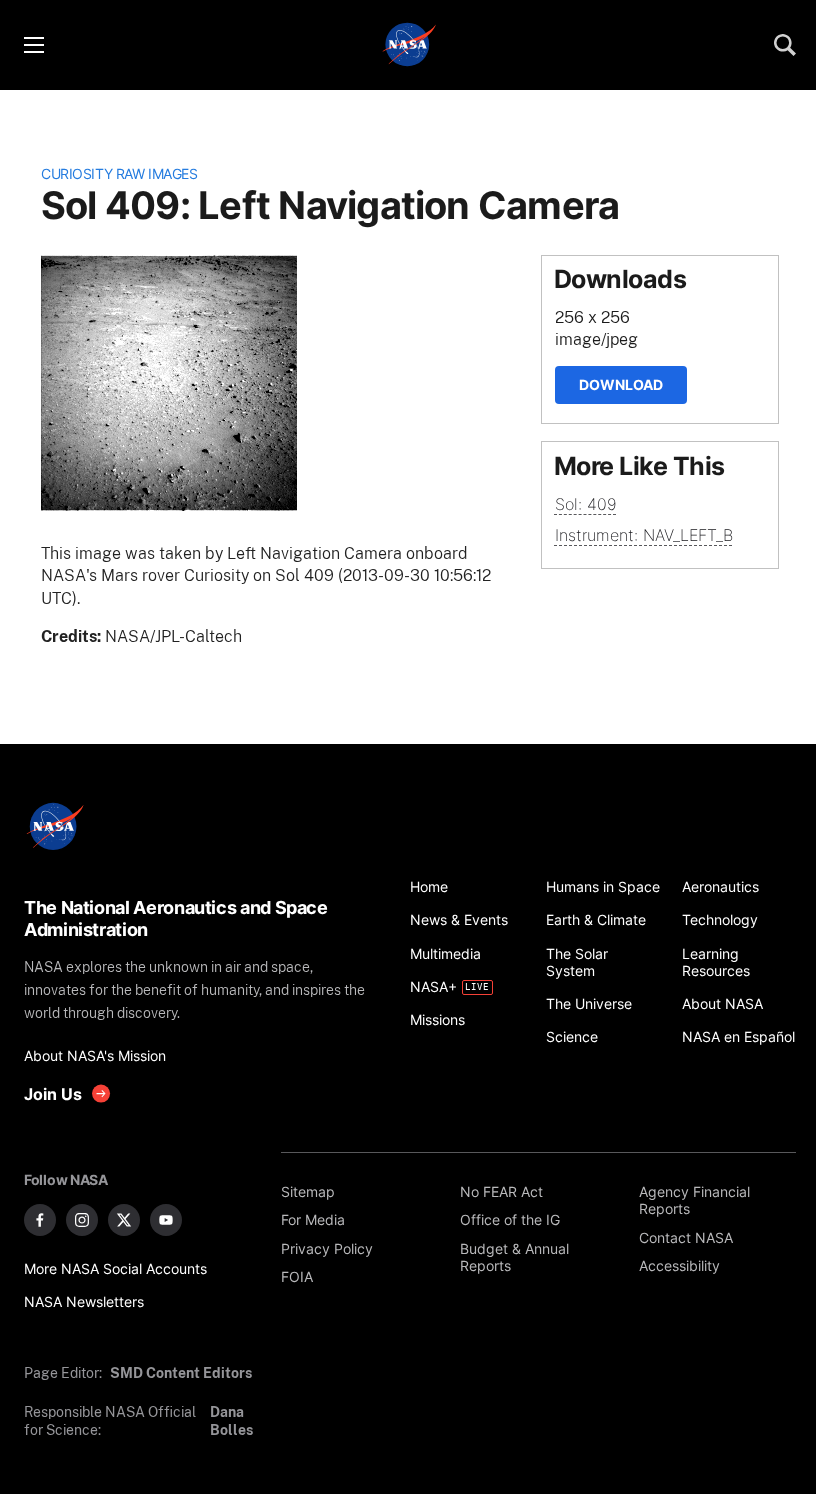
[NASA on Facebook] (40, 1220)
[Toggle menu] (33, 45)
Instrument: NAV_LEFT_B (644, 535)
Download (621, 384)
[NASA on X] (124, 1220)
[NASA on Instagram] (82, 1220)
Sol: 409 (586, 504)
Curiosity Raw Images (119, 173)
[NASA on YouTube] (166, 1220)
